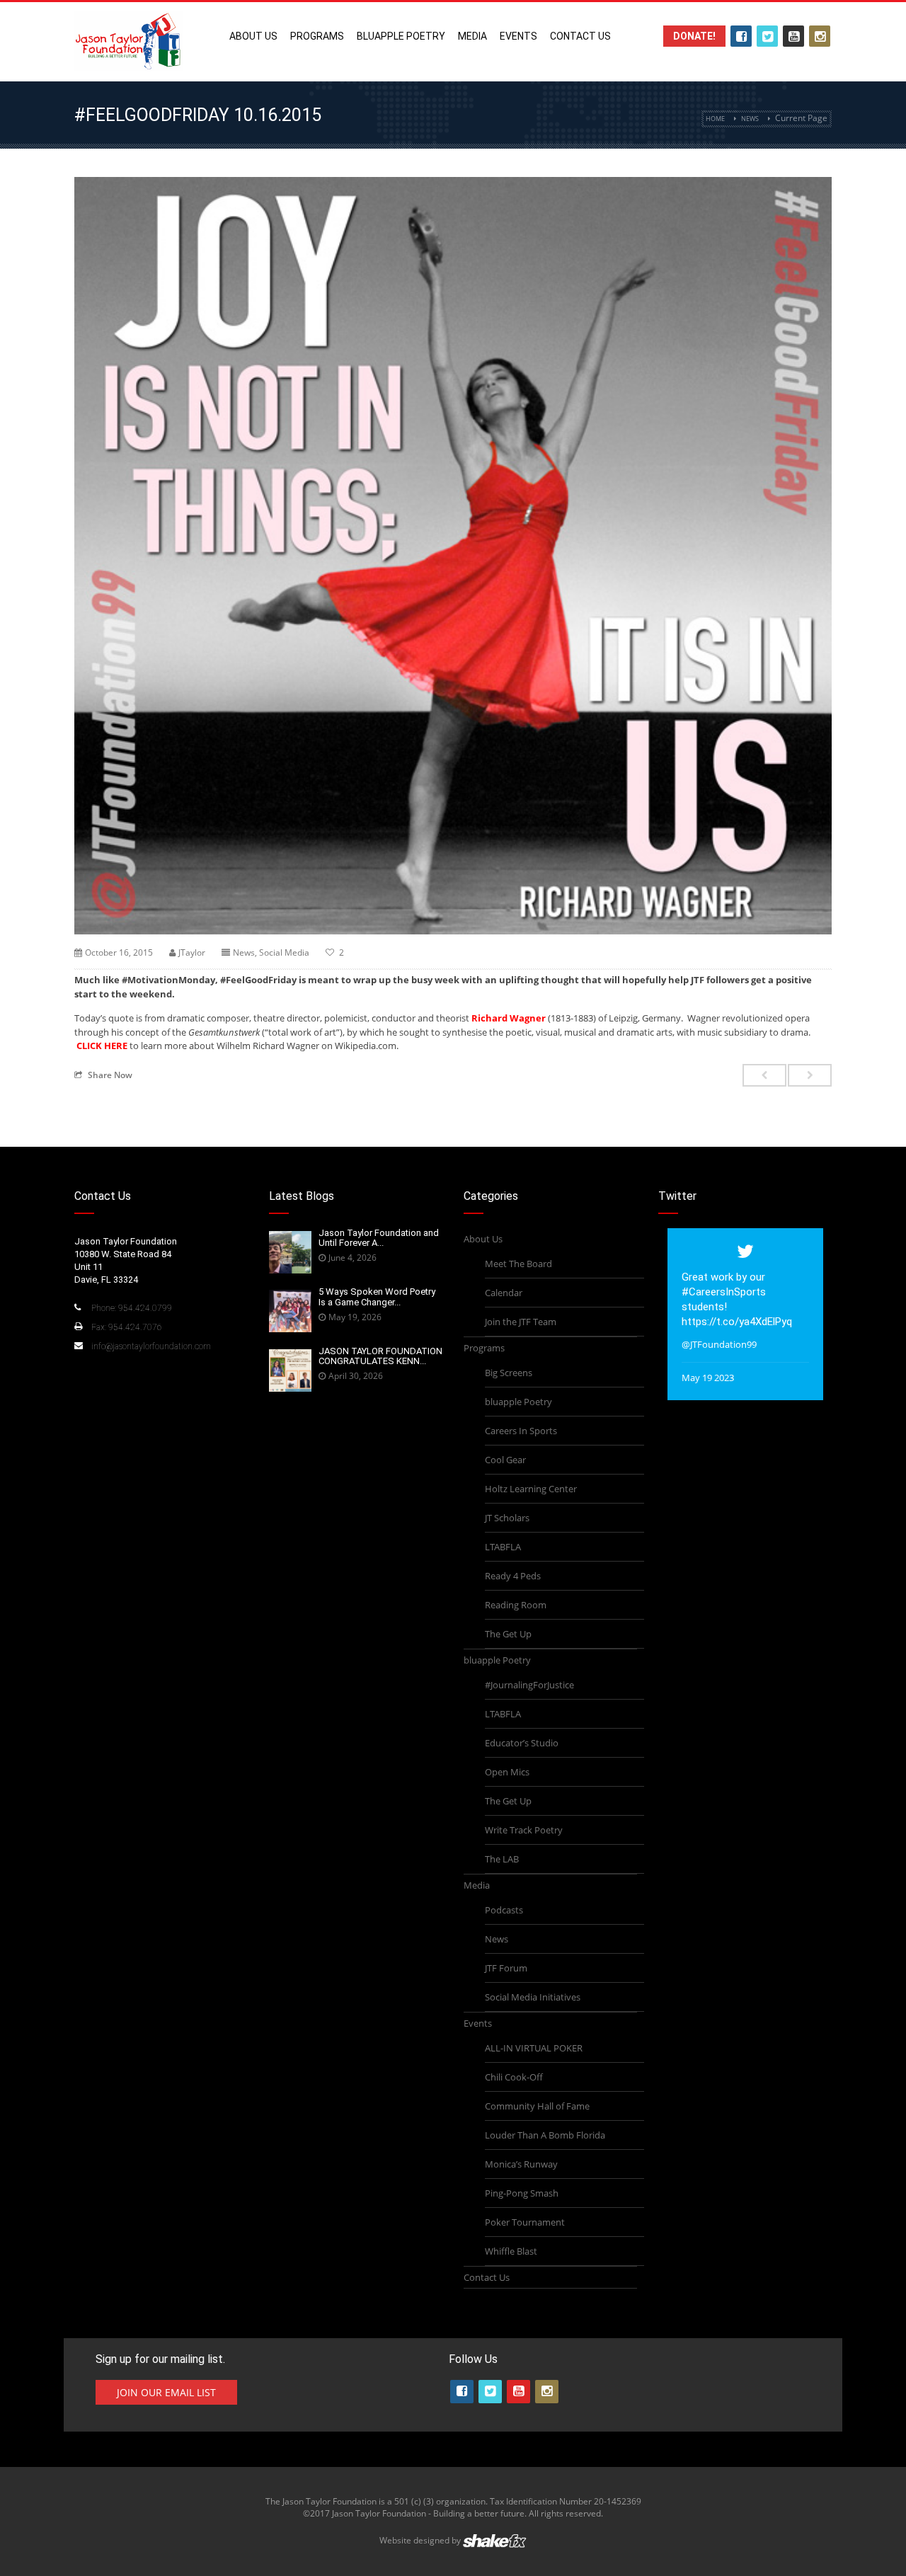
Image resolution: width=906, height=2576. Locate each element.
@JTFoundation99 (719, 1344)
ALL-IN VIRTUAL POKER (534, 2048)
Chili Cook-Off (514, 2077)
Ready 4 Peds (513, 1576)
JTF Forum (506, 1968)
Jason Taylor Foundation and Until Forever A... (379, 1238)
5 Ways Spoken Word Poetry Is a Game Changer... (377, 1296)
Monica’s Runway (521, 2164)
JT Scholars (507, 1518)
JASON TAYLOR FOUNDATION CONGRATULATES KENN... (380, 1356)
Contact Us (580, 36)
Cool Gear (505, 1460)
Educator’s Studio (522, 1743)
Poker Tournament (525, 2222)
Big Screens (509, 1373)
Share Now (110, 1075)
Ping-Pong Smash (522, 2193)
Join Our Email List (166, 2392)
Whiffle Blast (511, 2251)
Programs (317, 36)
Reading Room (516, 1605)
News (750, 119)
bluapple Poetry (401, 36)
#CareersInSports (724, 1292)
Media (472, 36)
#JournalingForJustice (529, 1685)
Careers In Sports (521, 1431)
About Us (253, 36)
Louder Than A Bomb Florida (545, 2135)
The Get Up (508, 1634)
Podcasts (504, 1910)
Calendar (504, 1293)
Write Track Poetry (524, 1830)
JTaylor (192, 952)
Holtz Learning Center (531, 1489)
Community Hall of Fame (537, 2106)
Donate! (694, 36)
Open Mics (507, 1772)
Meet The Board (518, 1264)
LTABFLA (503, 1547)
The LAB (502, 1859)
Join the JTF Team (521, 1322)
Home (715, 119)
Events (518, 36)
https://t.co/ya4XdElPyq (737, 1322)
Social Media (284, 952)
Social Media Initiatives (533, 1997)
